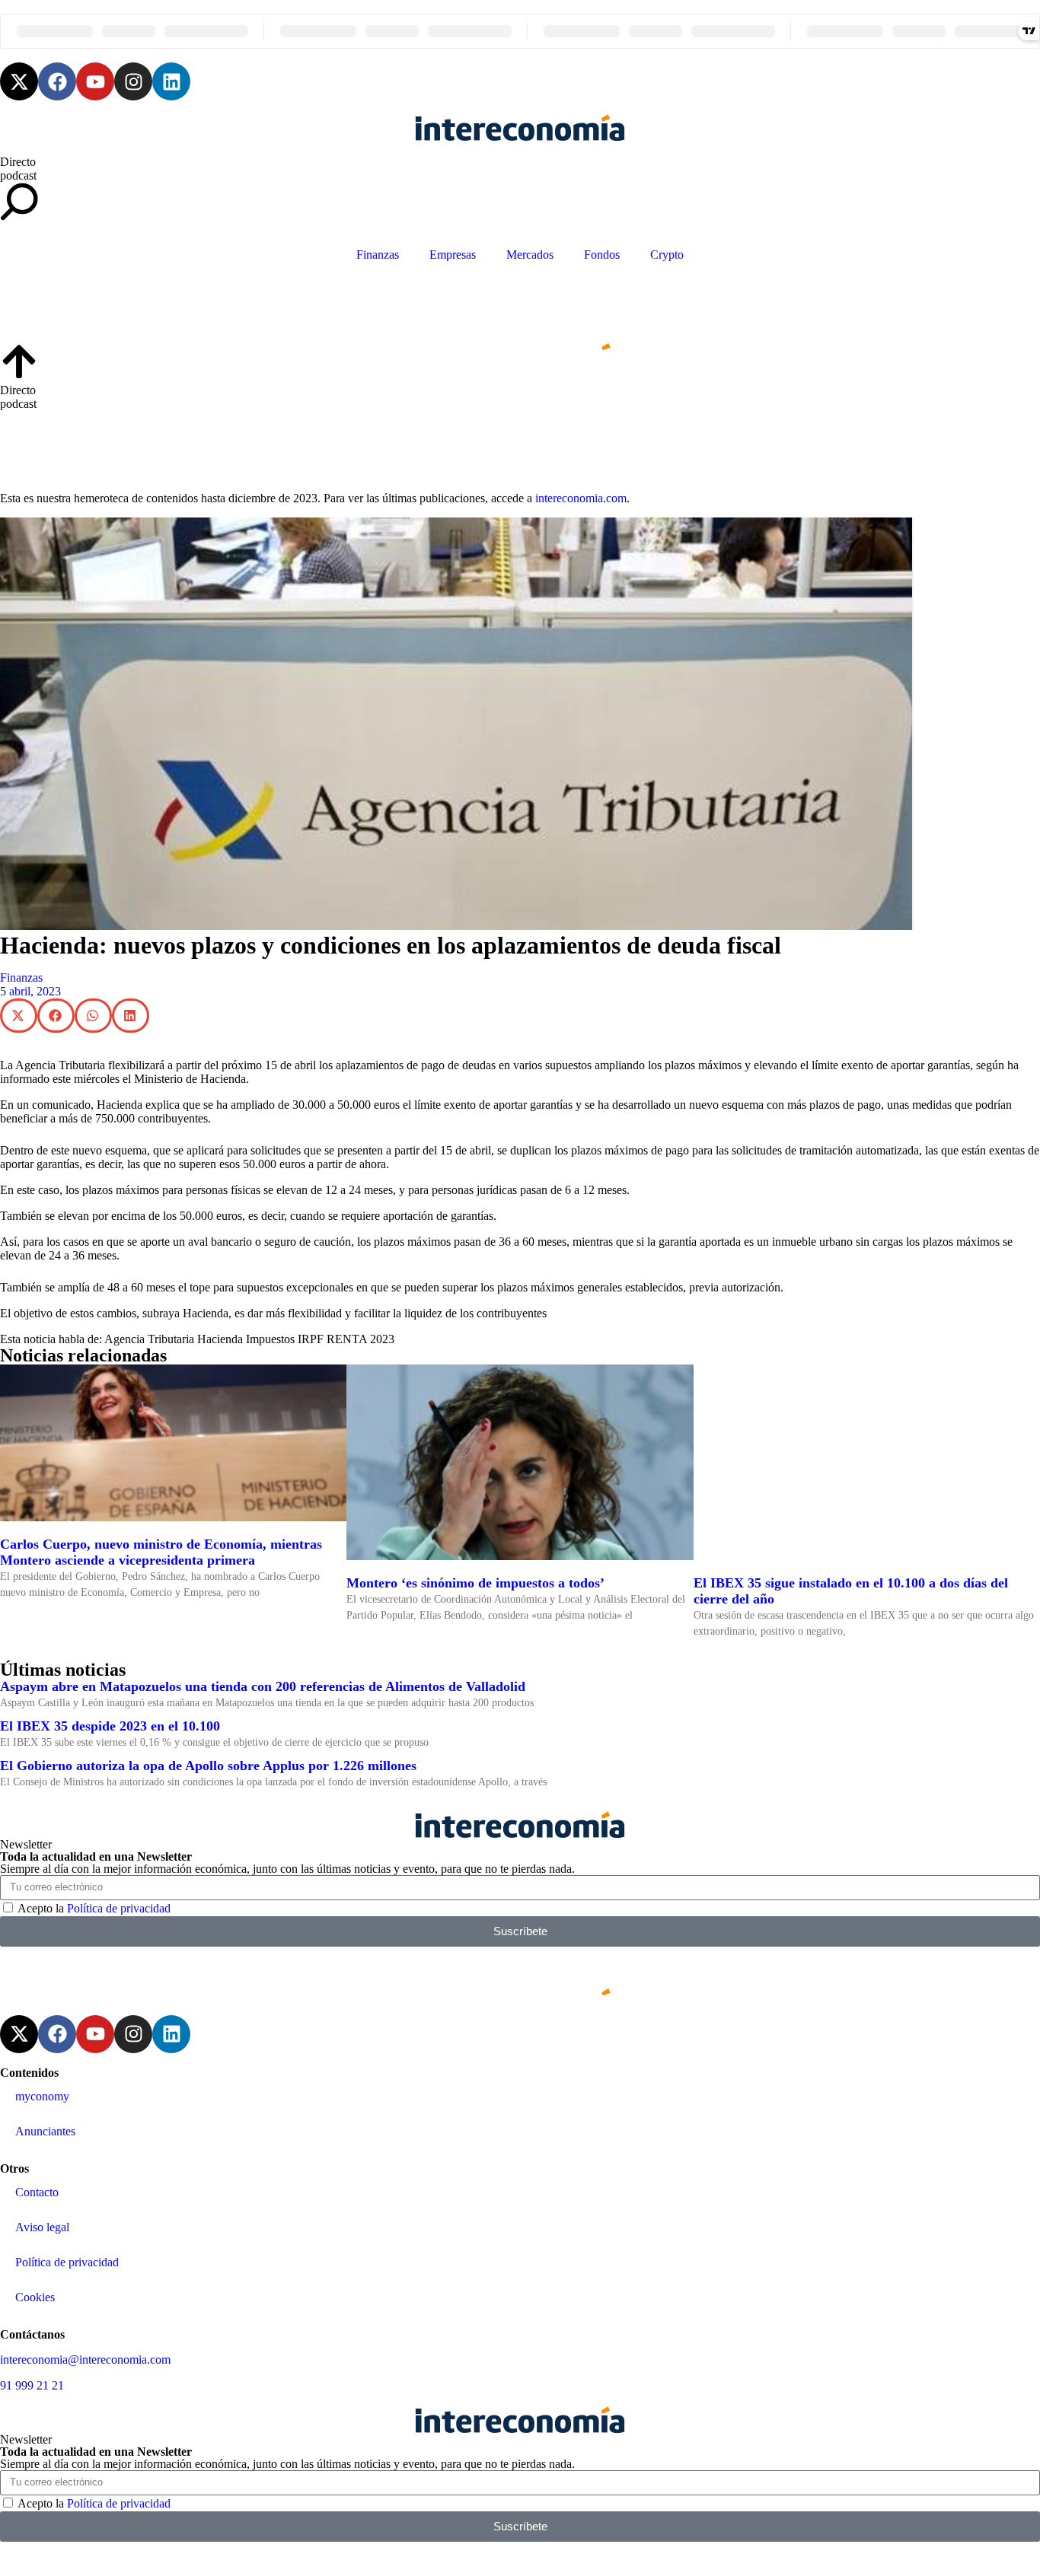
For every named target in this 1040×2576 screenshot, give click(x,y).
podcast (18, 175)
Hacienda (220, 1339)
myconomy (42, 2096)
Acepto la (94, 1908)
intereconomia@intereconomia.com (85, 2359)
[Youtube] (95, 81)
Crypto (667, 255)
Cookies (35, 2297)
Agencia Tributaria (149, 1339)
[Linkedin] (171, 81)
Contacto (37, 2192)
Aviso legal (42, 2227)
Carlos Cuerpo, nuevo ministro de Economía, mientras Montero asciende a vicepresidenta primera (161, 1552)
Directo (18, 162)
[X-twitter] (19, 81)
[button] (19, 1016)
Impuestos (270, 1339)
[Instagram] (133, 81)
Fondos (602, 255)
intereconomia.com (581, 498)
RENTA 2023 (360, 1339)
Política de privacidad (119, 1908)
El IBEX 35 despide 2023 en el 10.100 (110, 1726)
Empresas (453, 255)
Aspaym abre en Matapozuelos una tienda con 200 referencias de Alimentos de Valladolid (263, 1686)
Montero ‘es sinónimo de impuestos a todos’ (475, 1583)
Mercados (530, 255)
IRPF (311, 1339)
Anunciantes (45, 2131)
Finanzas (378, 255)
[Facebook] (57, 81)
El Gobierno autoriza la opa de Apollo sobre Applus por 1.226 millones (208, 1766)
